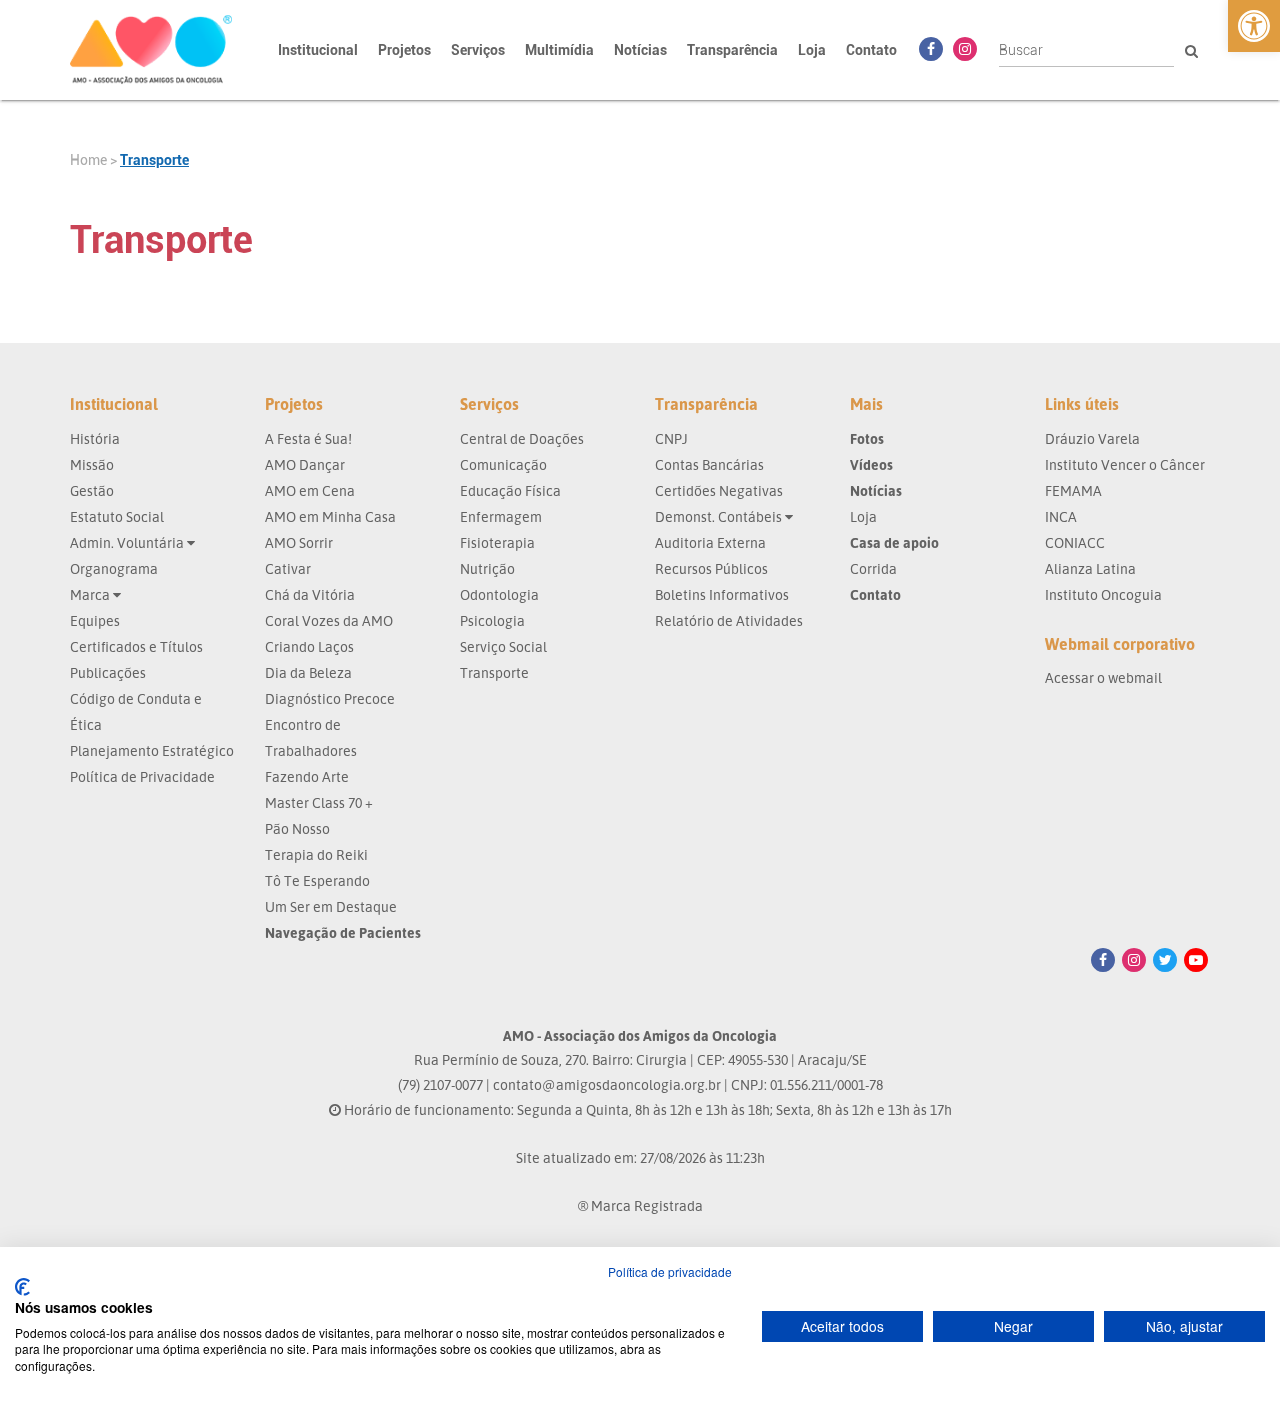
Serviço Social (503, 646)
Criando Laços (309, 646)
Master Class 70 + (319, 802)
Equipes (95, 620)
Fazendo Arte (307, 776)
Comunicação (503, 464)
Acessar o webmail (1103, 677)
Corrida (873, 568)
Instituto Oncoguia (1103, 594)
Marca (91, 594)
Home (88, 160)
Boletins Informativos (722, 594)
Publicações (108, 672)
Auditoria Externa (710, 542)
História (95, 438)
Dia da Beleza (308, 672)
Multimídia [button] (559, 50)
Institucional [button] (318, 50)
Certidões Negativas (719, 490)
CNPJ (671, 438)
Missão (92, 464)
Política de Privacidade (142, 776)
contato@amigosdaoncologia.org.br (607, 1084)
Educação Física (510, 490)
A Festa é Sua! (308, 438)
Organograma (114, 568)
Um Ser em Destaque (331, 906)
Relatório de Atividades (729, 620)
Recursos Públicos (711, 568)
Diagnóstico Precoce (330, 698)
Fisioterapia (497, 542)
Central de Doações (522, 438)
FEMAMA (1073, 490)
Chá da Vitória (310, 594)
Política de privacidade (670, 1271)
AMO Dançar (305, 464)
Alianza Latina (1090, 568)
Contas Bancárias (709, 464)
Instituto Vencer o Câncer (1125, 464)
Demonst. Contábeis (720, 516)
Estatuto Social (117, 516)
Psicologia (492, 620)
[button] (1254, 26)
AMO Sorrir (299, 542)
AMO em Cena (310, 490)
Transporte (154, 160)
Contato (871, 50)
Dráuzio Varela (1092, 438)
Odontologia (499, 594)
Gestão (92, 490)
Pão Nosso (297, 828)
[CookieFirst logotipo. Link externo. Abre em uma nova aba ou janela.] (22, 1287)
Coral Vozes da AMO (329, 620)
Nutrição (487, 568)
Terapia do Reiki (316, 854)
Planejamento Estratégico (152, 750)
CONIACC (1075, 542)
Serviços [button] (478, 50)
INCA (1061, 516)
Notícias (640, 50)
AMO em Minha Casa (330, 516)
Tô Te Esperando (317, 880)
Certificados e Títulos (136, 646)
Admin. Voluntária (128, 542)
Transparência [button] (732, 50)
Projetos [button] (404, 50)
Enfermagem (501, 516)
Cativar (288, 568)
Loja (812, 50)
